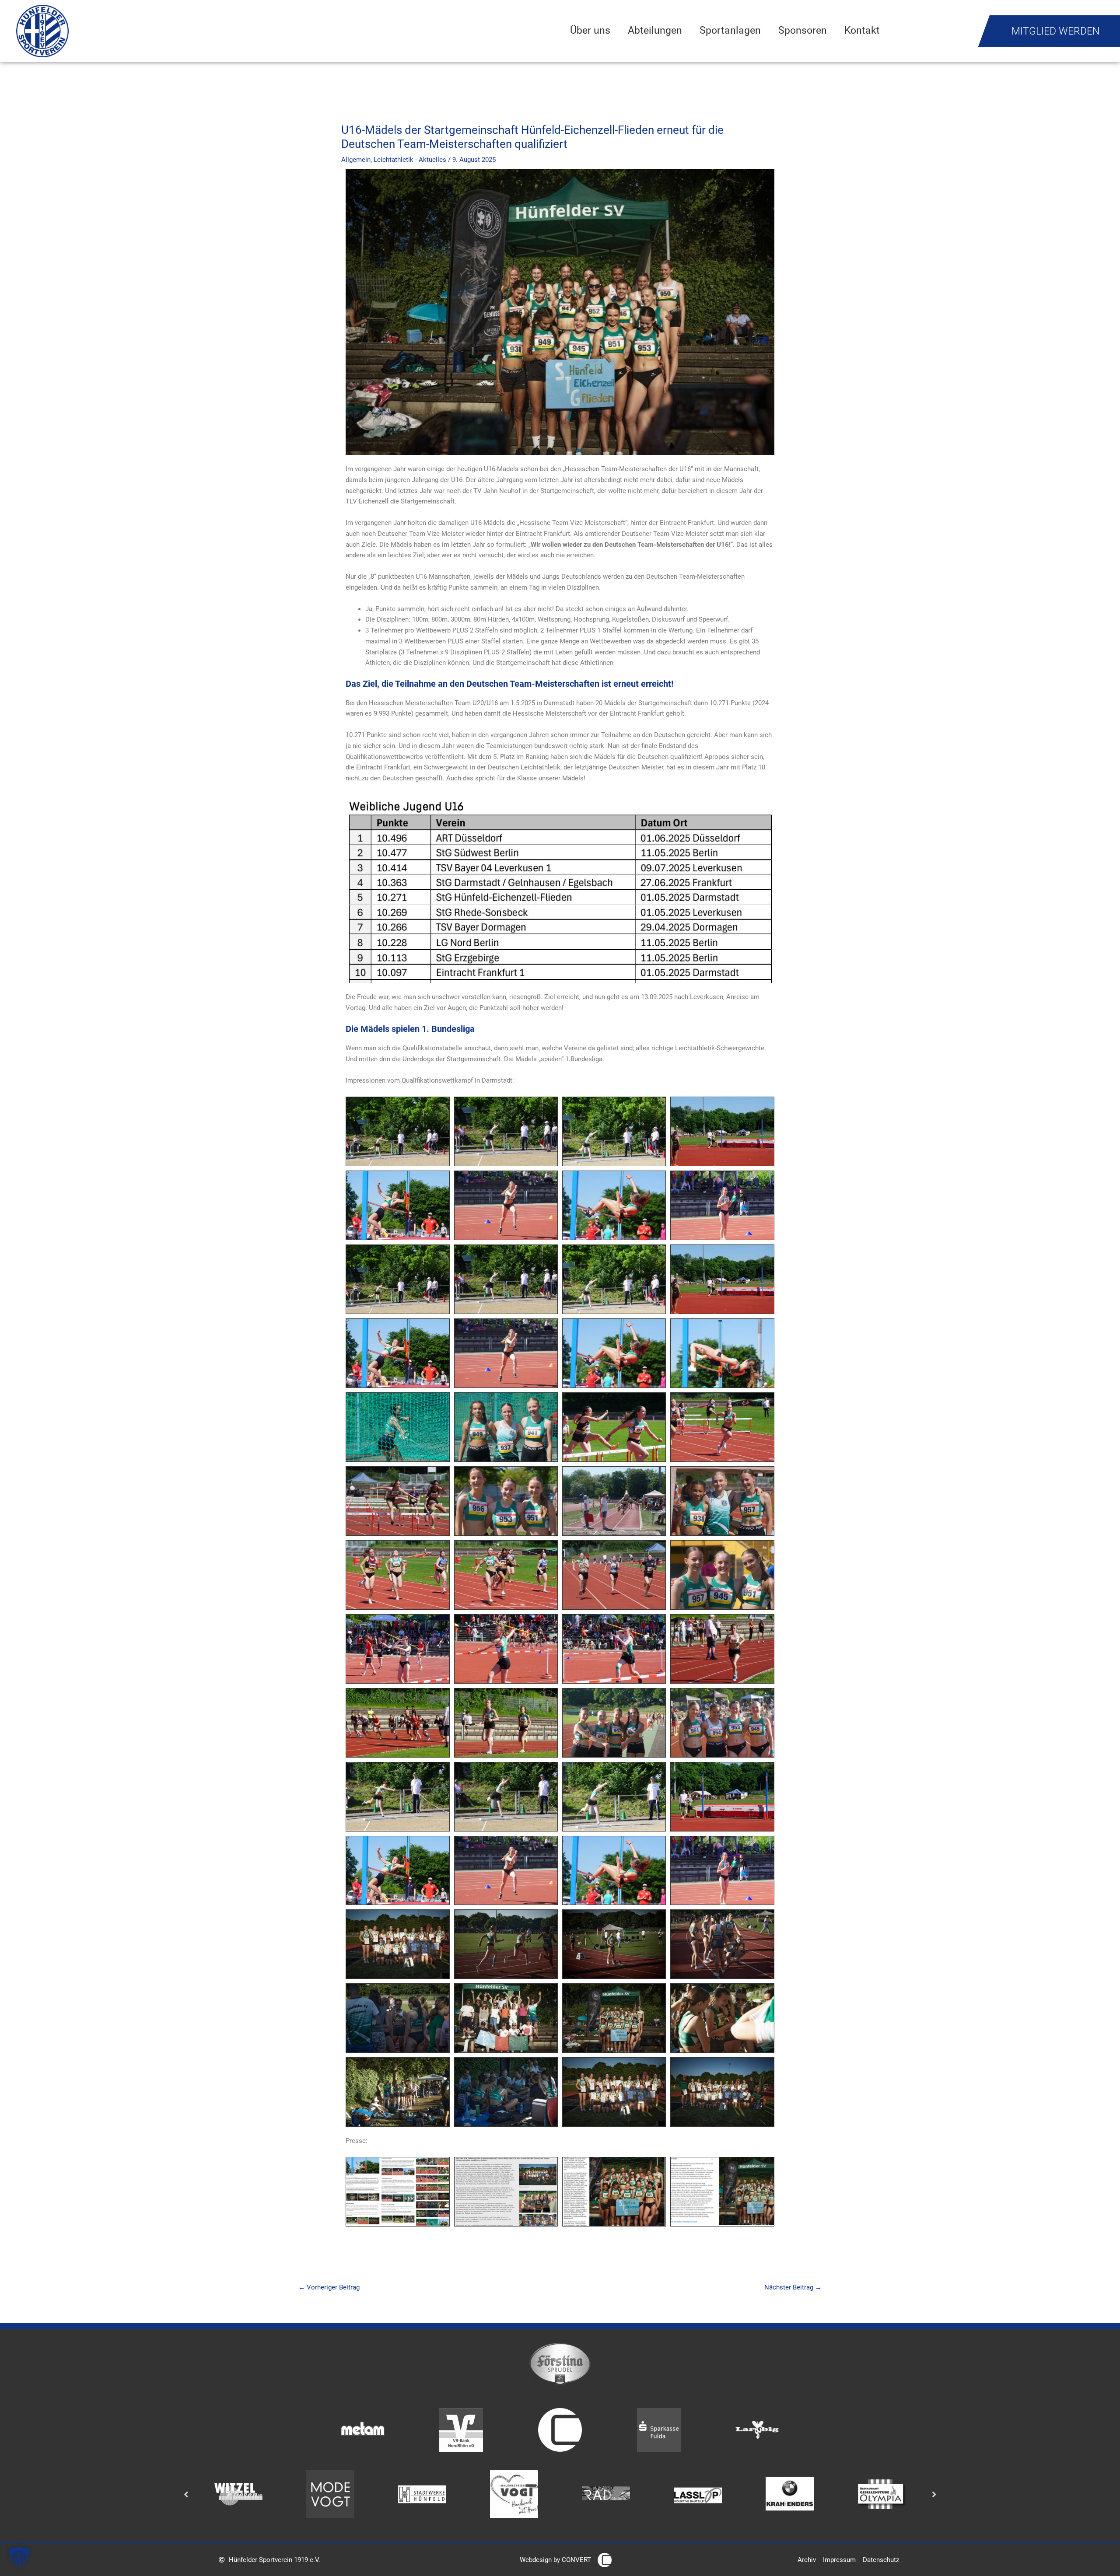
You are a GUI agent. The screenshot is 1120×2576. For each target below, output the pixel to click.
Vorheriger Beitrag (329, 2287)
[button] (19, 2557)
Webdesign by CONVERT (555, 2560)
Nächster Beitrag (793, 2287)
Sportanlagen (730, 30)
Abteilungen (655, 30)
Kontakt (862, 30)
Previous (186, 2494)
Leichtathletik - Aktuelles (410, 160)
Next (934, 2494)
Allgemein (356, 160)
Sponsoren (803, 30)
